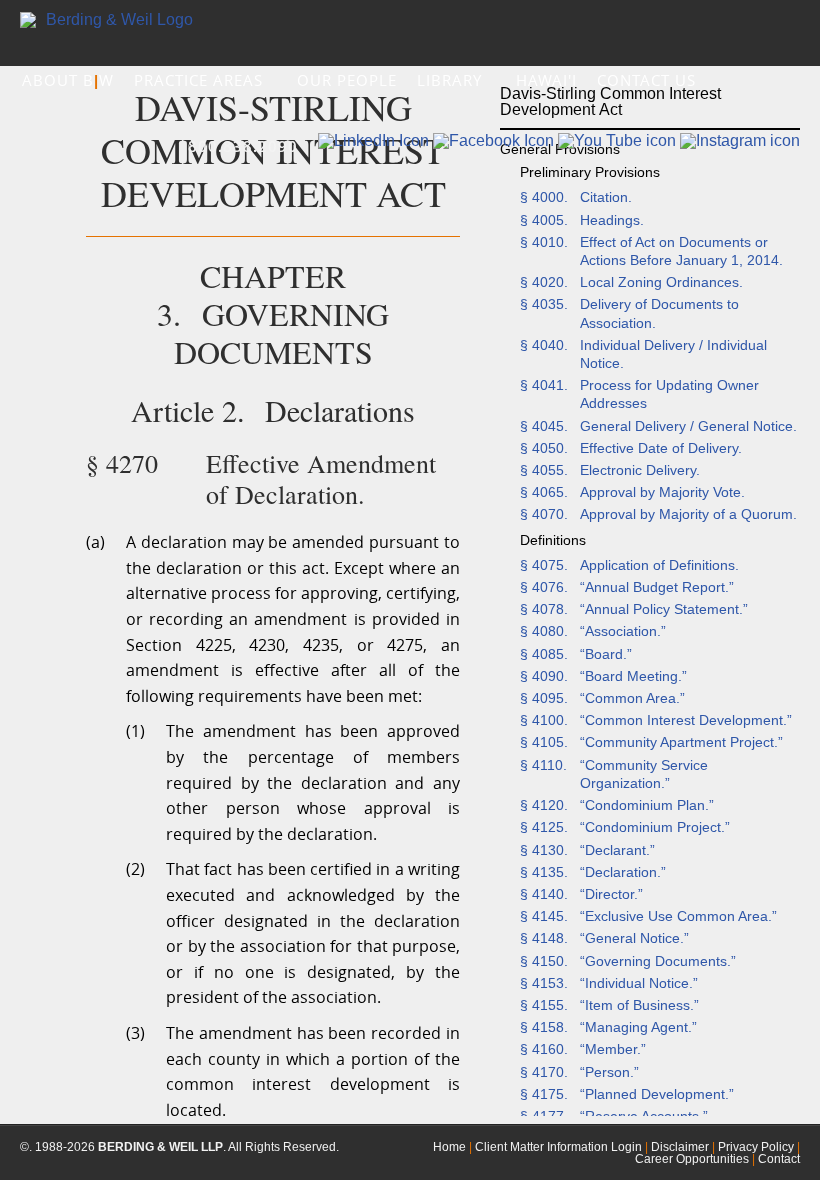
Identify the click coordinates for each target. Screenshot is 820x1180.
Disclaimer (680, 1147)
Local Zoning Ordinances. (661, 282)
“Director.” (611, 894)
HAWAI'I (546, 80)
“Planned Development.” (657, 1094)
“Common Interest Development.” (686, 720)
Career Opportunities (692, 1159)
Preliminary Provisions (590, 172)
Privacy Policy (756, 1147)
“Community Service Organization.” (644, 774)
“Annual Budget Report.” (657, 587)
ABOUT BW (68, 80)
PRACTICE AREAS (201, 80)
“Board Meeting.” (633, 676)
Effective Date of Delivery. (661, 448)
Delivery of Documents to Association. (659, 313)
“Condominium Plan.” (647, 805)
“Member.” (613, 1049)
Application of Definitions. (659, 565)
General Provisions (560, 149)
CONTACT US (646, 80)
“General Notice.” (634, 938)
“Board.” (606, 654)
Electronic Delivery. (640, 470)
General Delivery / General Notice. (688, 426)
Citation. (606, 197)
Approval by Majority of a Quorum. (688, 514)
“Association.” (623, 631)
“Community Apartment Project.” (681, 742)
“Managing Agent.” (638, 1027)
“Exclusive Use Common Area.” (678, 916)
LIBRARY (452, 80)
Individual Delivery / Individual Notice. (673, 354)
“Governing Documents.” (658, 961)
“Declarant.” (617, 850)
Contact (779, 1159)
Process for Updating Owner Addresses (669, 394)
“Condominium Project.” (655, 827)
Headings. (612, 220)
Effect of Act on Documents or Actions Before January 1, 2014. (681, 251)
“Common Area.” (632, 698)
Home (449, 1147)
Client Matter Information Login (558, 1147)
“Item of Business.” (639, 1005)
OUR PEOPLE (347, 80)
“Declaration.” (623, 872)
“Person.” (609, 1072)
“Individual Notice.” (639, 983)
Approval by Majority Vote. (662, 492)
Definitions (553, 540)
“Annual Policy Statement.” (664, 609)
